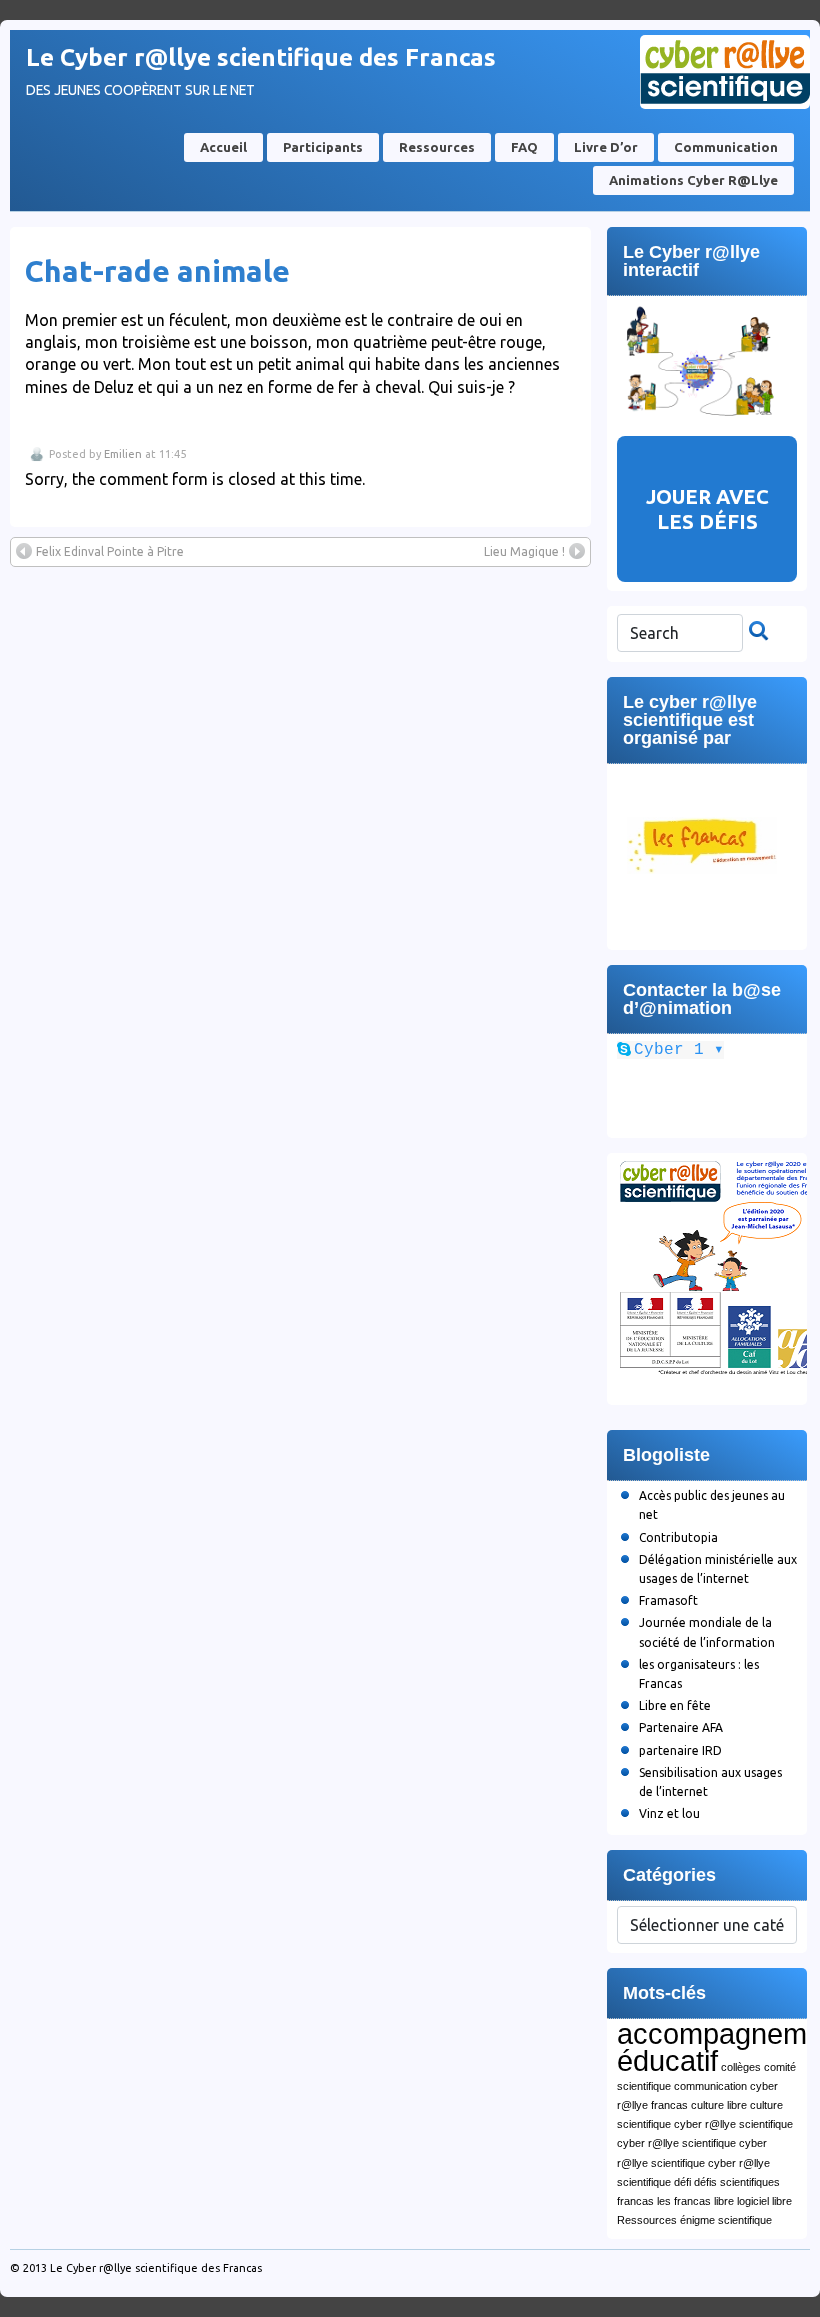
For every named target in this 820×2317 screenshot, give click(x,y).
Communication (726, 147)
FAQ (524, 147)
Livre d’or (606, 147)
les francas (684, 2201)
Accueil (223, 147)
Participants (323, 147)
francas (635, 2201)
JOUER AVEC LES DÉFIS (707, 509)
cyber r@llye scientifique (733, 2124)
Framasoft (668, 1600)
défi (682, 2182)
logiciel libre (764, 2201)
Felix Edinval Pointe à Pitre (110, 551)
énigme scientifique (726, 2220)
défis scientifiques (737, 2182)
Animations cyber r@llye (693, 180)
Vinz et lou (669, 1813)
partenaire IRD (680, 1750)
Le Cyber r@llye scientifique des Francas (261, 57)
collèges (741, 2067)
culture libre (719, 2105)
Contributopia (678, 1537)
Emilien (123, 454)
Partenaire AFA (681, 1727)
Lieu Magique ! (524, 551)
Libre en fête (675, 1705)
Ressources (437, 147)
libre (724, 2201)
